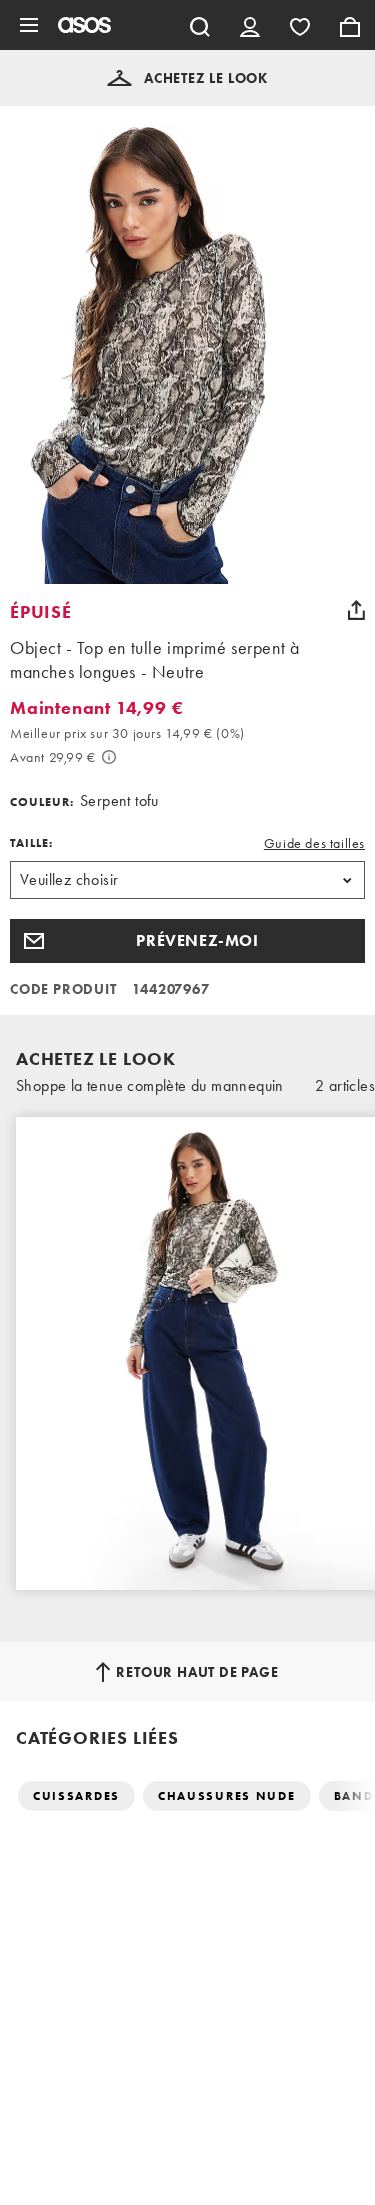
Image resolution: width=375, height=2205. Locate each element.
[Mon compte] (250, 25)
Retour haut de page (197, 1672)
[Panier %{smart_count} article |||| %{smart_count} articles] (350, 25)
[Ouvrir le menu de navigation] (29, 25)
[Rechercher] (200, 25)
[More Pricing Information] (109, 757)
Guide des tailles (314, 843)
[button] (187, 78)
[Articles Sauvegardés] (300, 25)
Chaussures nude (227, 1796)
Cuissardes (76, 1796)
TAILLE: (31, 843)
